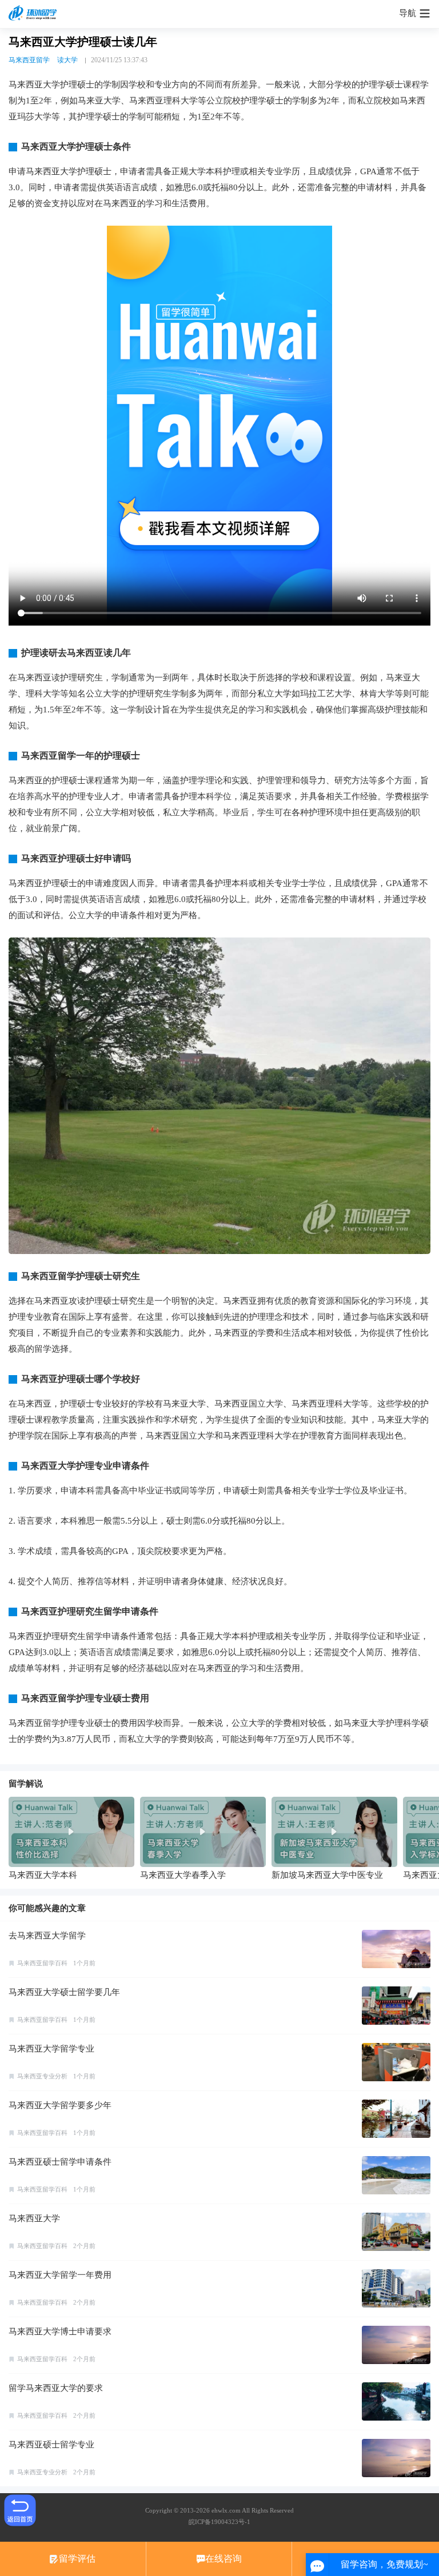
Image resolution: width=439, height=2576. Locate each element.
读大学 (67, 60)
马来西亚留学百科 (42, 1963)
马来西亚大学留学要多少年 (60, 2105)
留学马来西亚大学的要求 (56, 2388)
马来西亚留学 (29, 60)
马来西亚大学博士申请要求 (60, 2331)
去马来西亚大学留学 (47, 1936)
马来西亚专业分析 (42, 2076)
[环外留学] (34, 14)
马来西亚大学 (34, 2218)
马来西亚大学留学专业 (51, 2049)
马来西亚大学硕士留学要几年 (64, 1992)
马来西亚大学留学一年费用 (60, 2275)
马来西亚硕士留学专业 (51, 2445)
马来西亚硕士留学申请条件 (60, 2162)
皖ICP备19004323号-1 (219, 2522)
